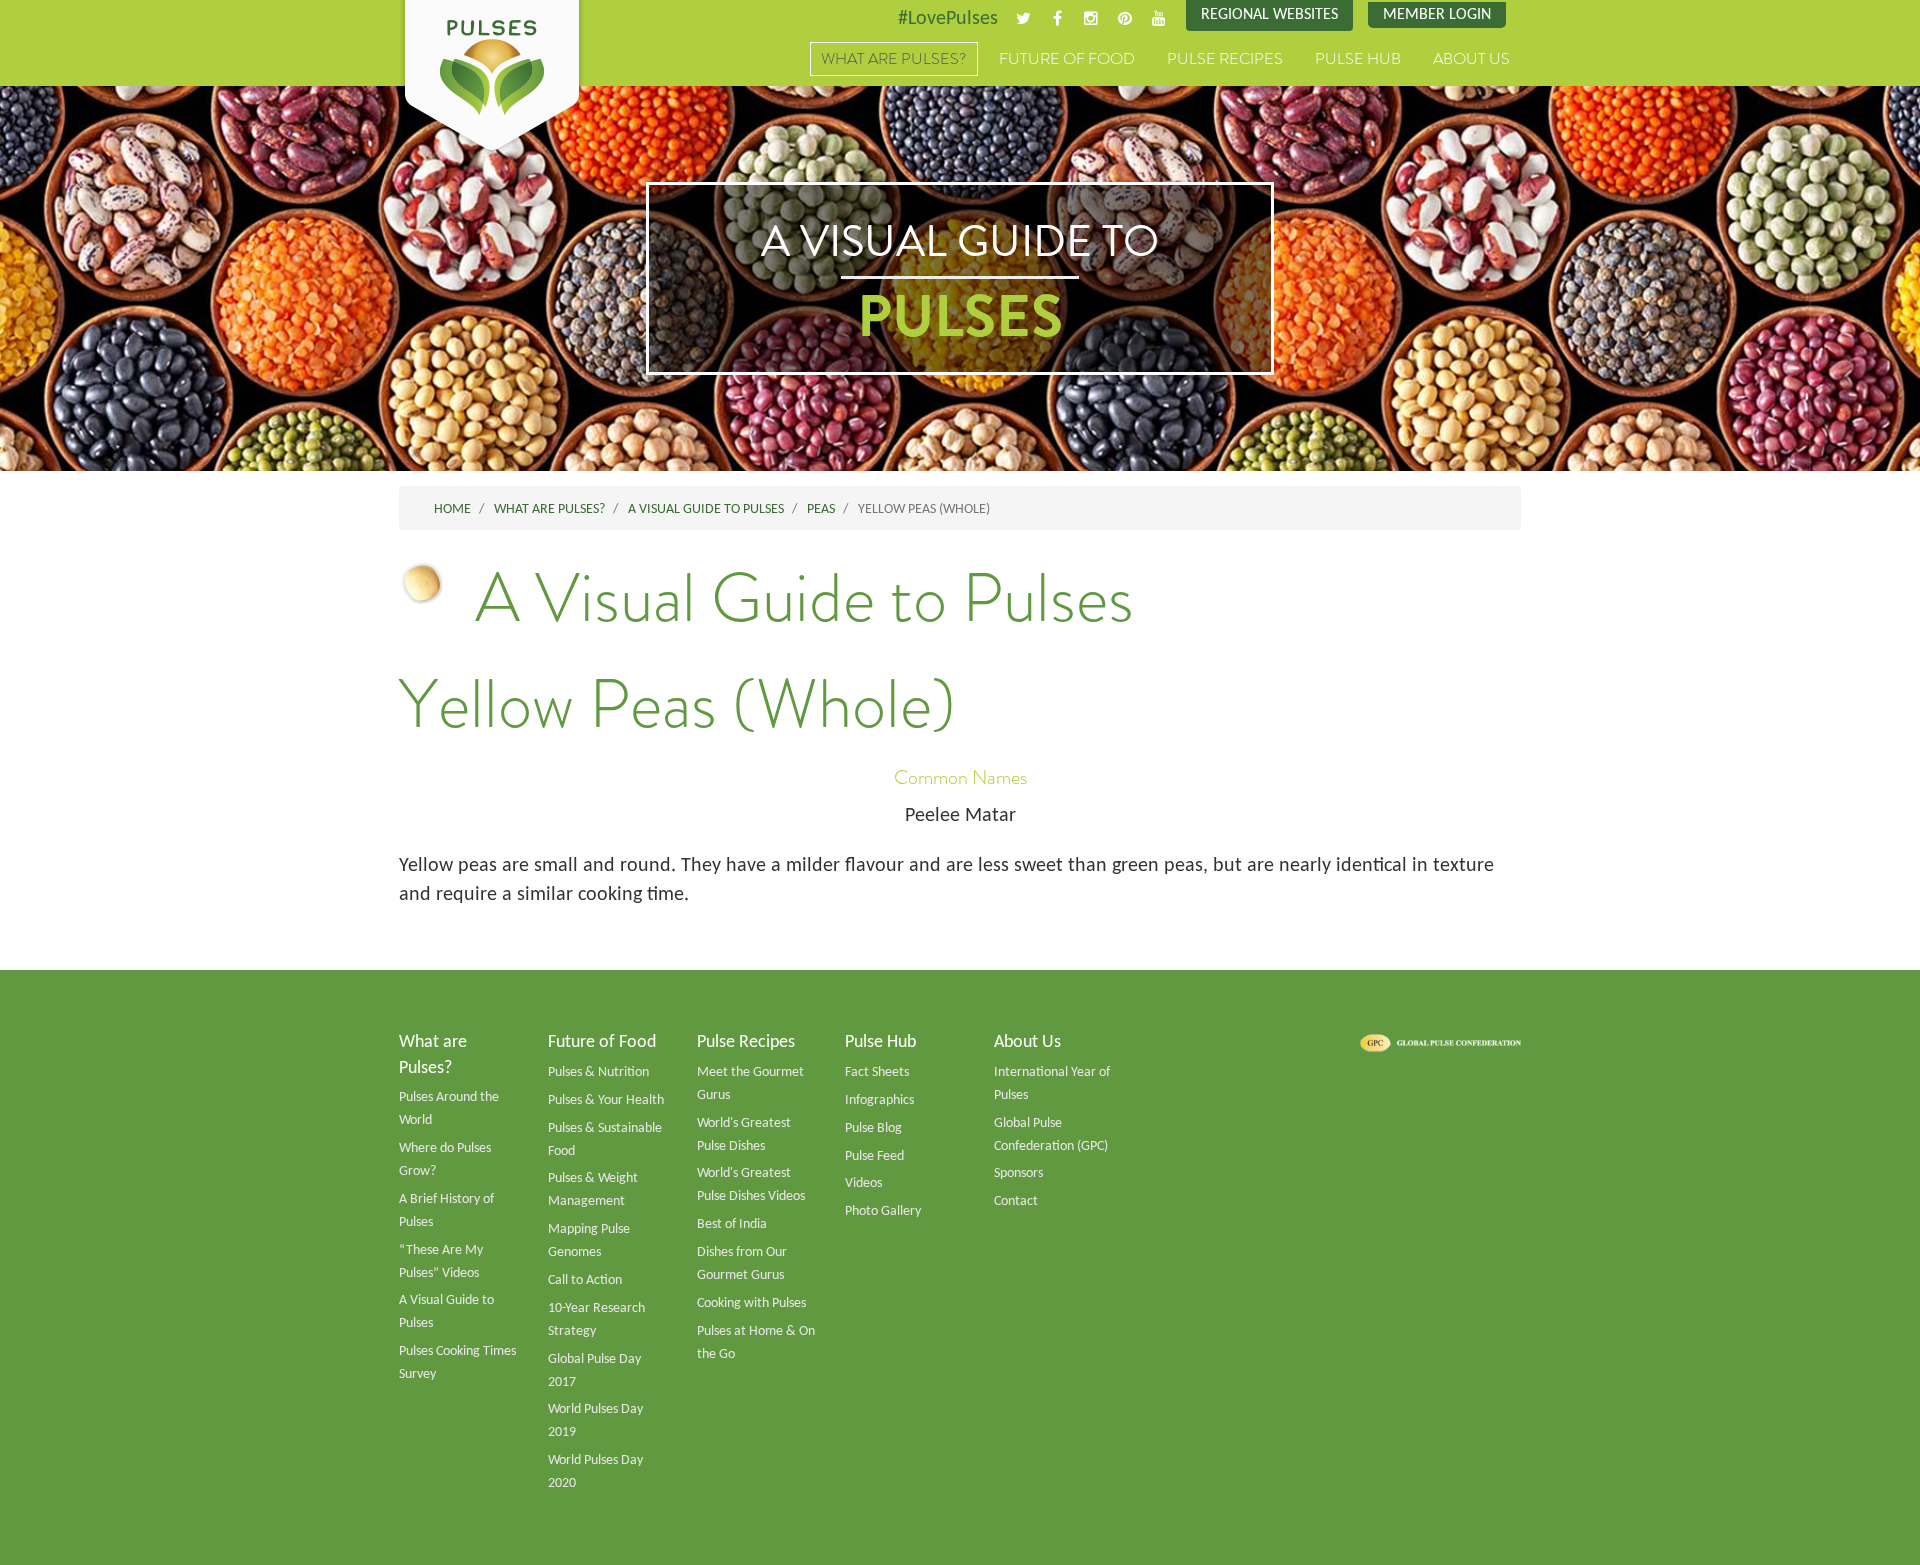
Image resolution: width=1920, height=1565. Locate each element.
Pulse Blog (873, 1128)
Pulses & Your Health (606, 1100)
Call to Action (585, 1280)
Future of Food (1067, 59)
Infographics (879, 1100)
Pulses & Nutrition (598, 1072)
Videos (863, 1183)
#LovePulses (948, 19)
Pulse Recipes (1225, 59)
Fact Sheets (877, 1072)
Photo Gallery (883, 1211)
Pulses (492, 78)
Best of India (732, 1224)
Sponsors (1018, 1173)
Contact (1016, 1201)
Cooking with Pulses (751, 1303)
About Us (1471, 59)
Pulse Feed (874, 1156)
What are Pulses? (894, 59)
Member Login (1437, 15)
